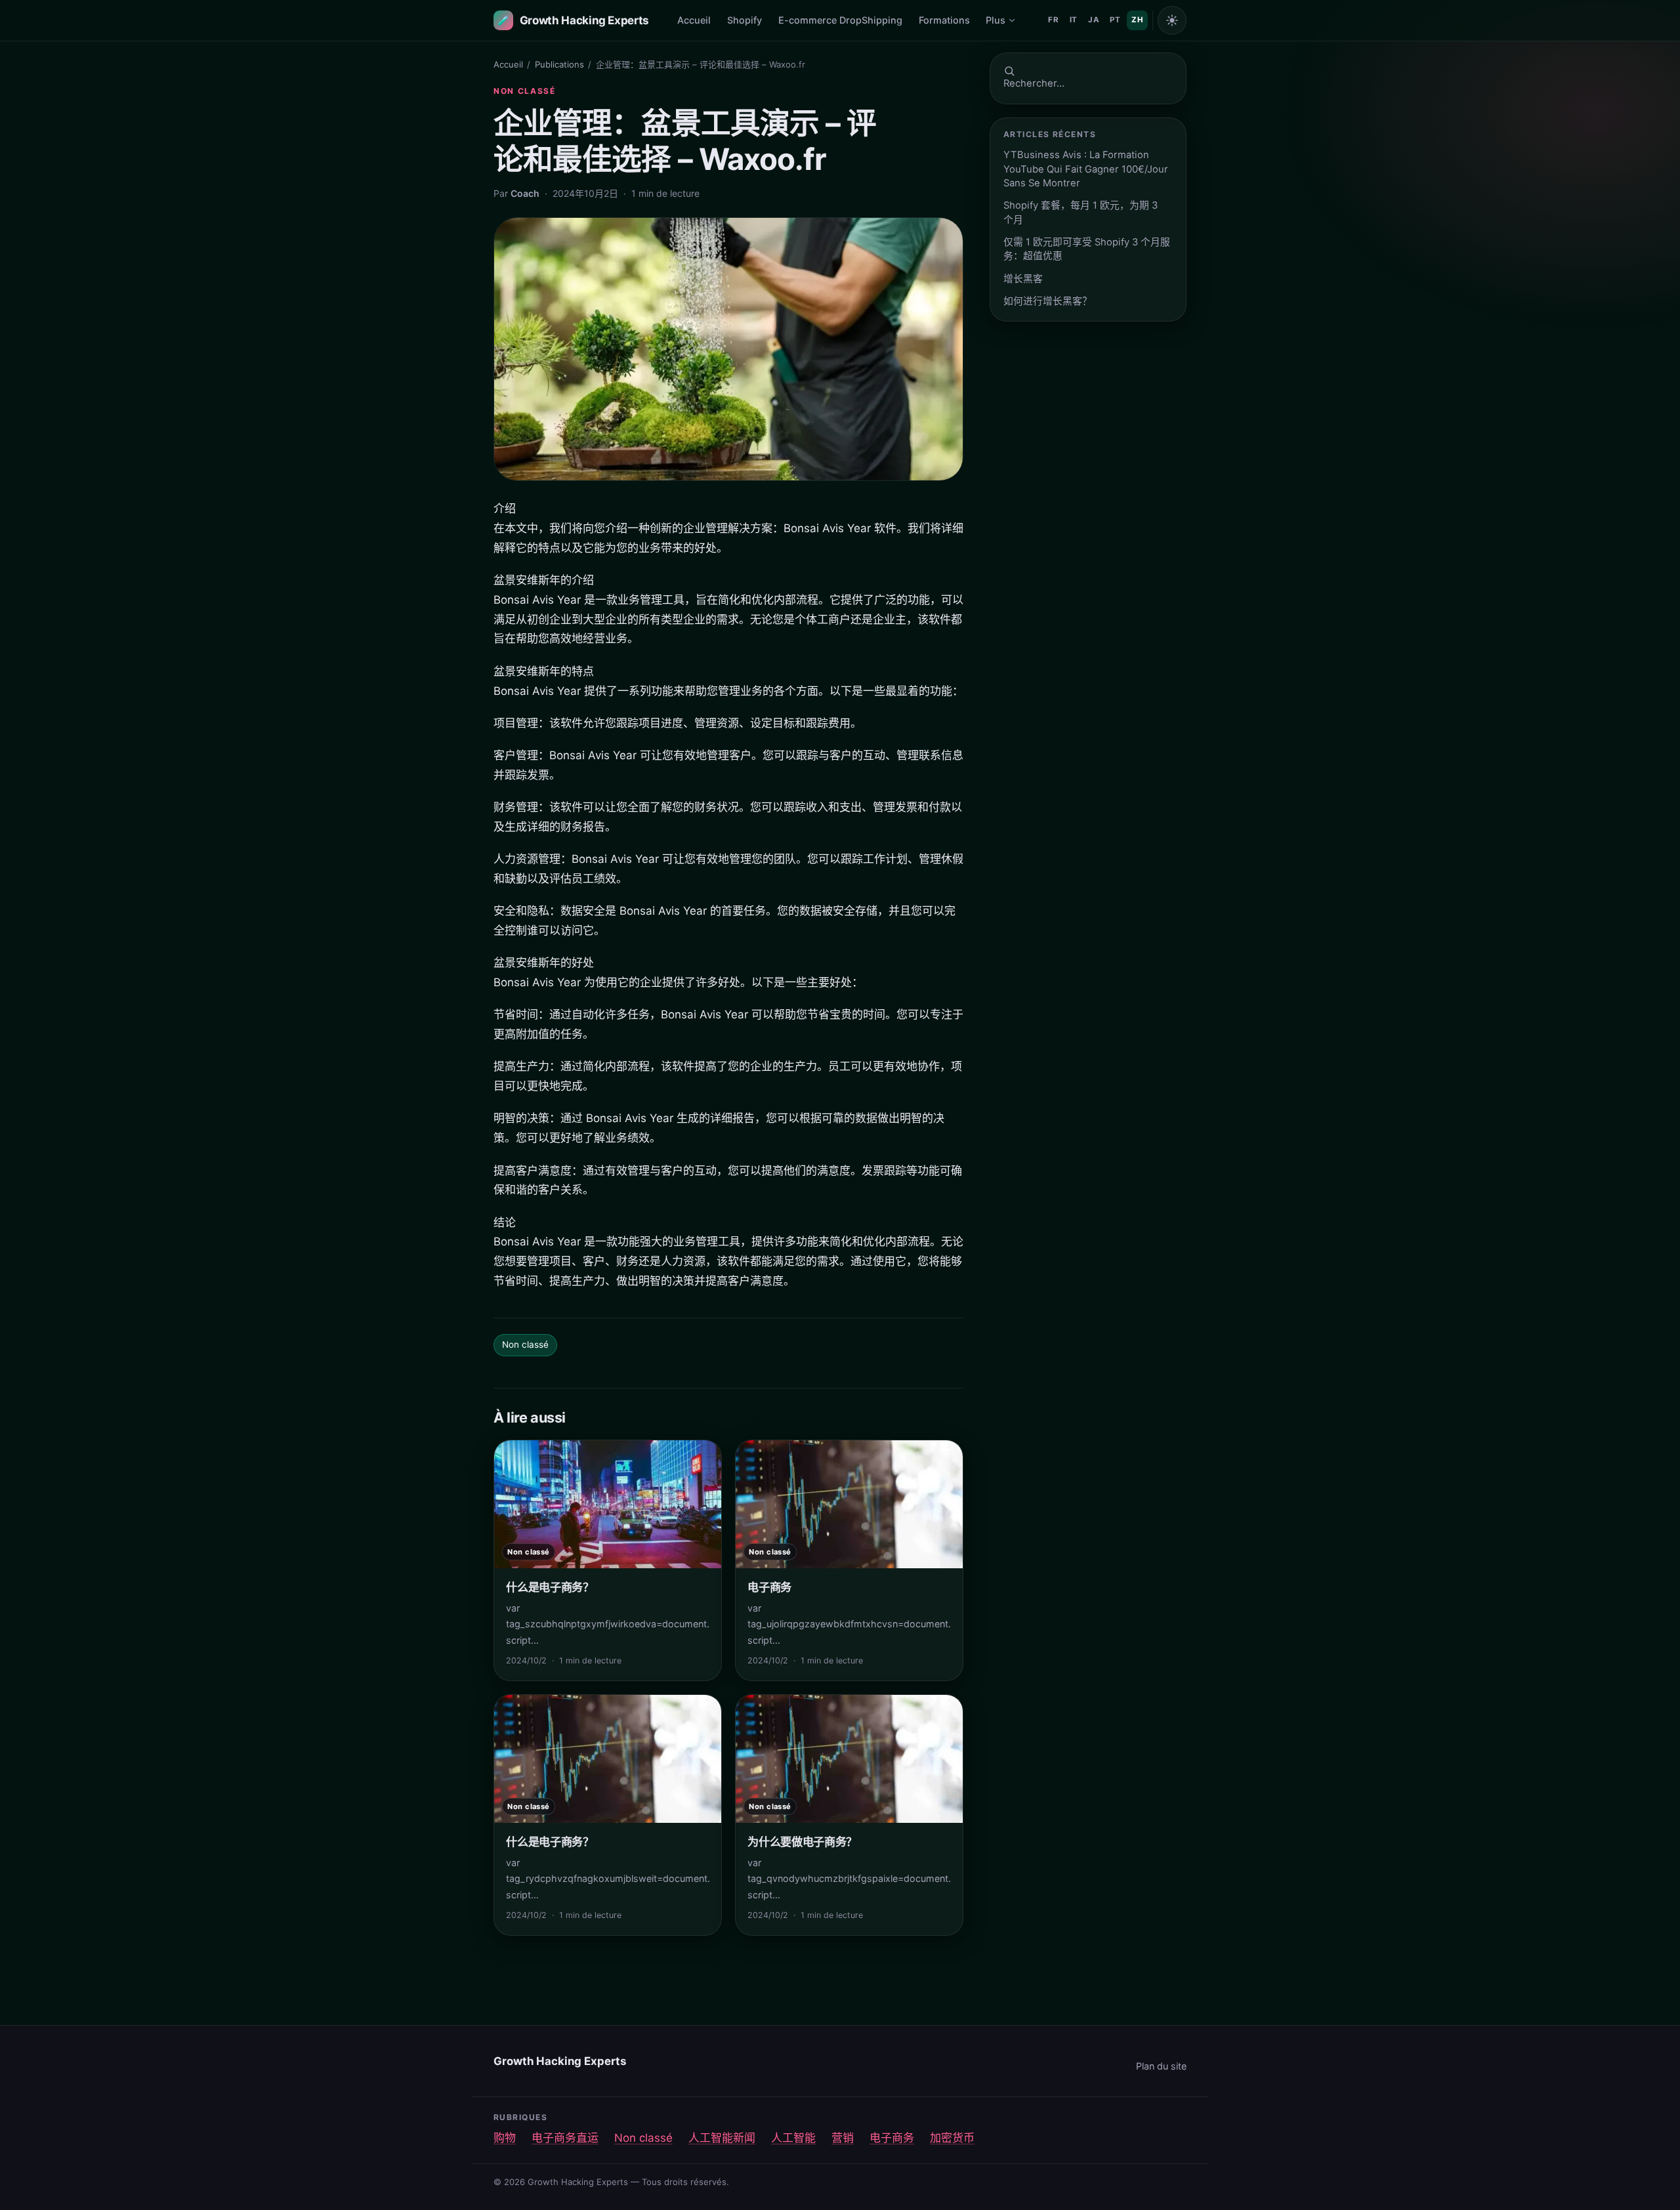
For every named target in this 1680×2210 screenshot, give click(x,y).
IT (1074, 20)
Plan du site (1161, 2066)
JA (1094, 20)
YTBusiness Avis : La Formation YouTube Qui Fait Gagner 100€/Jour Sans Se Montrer (1086, 169)
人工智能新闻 (722, 2138)
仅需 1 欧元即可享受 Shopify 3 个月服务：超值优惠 (1087, 249)
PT (1115, 20)
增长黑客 (1023, 279)
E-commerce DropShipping (840, 20)
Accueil (694, 20)
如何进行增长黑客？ (1048, 301)
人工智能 (793, 2138)
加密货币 (952, 2138)
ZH (1137, 20)
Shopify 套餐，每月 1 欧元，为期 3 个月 (1081, 212)
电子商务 (892, 2138)
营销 (843, 2138)
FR (1053, 20)
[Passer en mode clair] (1172, 20)
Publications (559, 64)
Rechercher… (1034, 83)
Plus (996, 20)
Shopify (745, 20)
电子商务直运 (565, 2138)
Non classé (525, 91)
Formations (944, 20)
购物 (505, 2138)
